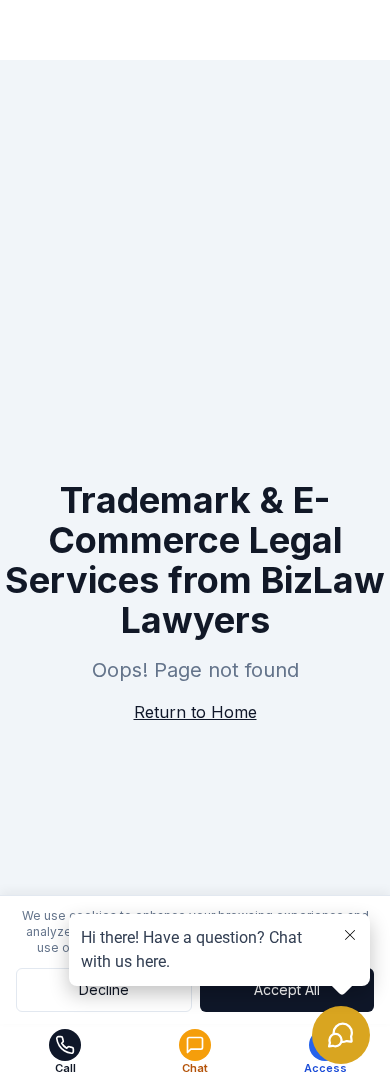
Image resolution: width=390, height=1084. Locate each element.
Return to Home (195, 712)
